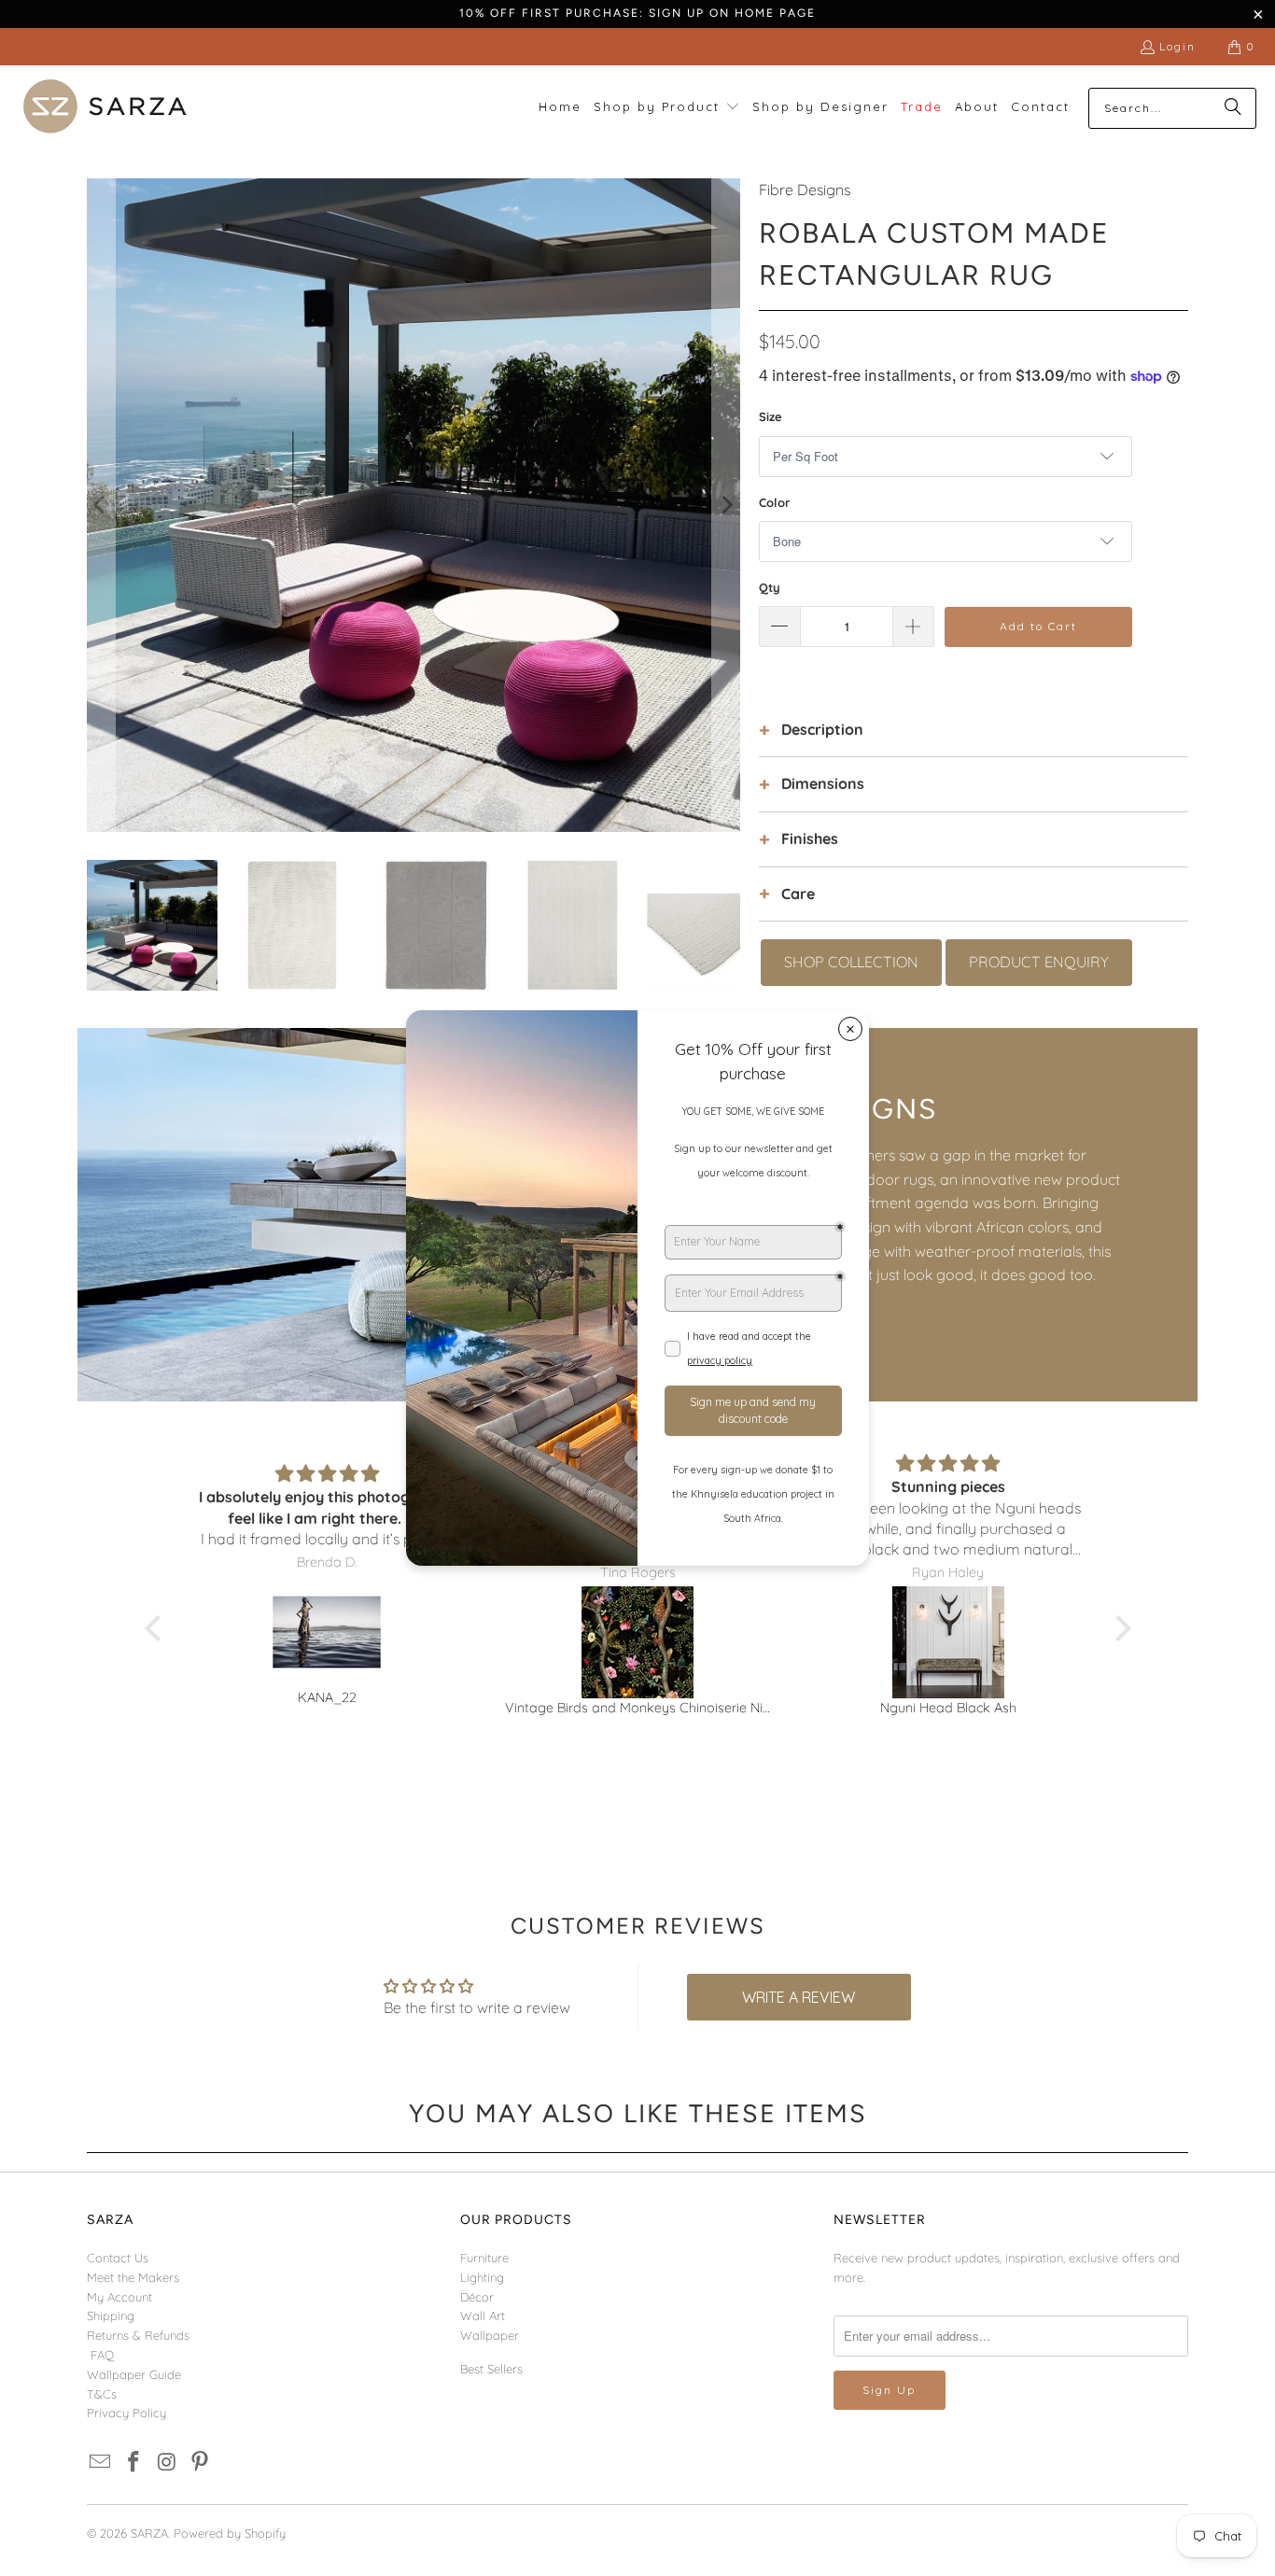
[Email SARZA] (101, 2463)
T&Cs (102, 2394)
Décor (477, 2297)
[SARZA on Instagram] (167, 2463)
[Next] (726, 505)
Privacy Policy (126, 2413)
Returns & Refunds (138, 2335)
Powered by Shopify (230, 2533)
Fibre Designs (805, 190)
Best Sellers (491, 2369)
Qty (770, 587)
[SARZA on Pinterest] (201, 2463)
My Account (119, 2297)
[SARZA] (105, 108)
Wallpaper (490, 2335)
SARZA (149, 2533)
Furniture (484, 2258)
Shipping (111, 2316)
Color (775, 502)
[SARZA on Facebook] (134, 2463)
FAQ (102, 2355)
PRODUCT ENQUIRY (1039, 962)
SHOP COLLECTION (851, 962)
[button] (667, 108)
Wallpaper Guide (134, 2374)
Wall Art (483, 2316)
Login (1177, 46)
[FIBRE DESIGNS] (357, 1215)
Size (771, 416)
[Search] (1233, 108)
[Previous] (101, 505)
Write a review (799, 1997)
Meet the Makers (133, 2277)
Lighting (482, 2277)
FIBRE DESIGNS (825, 1109)
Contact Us (118, 2258)
